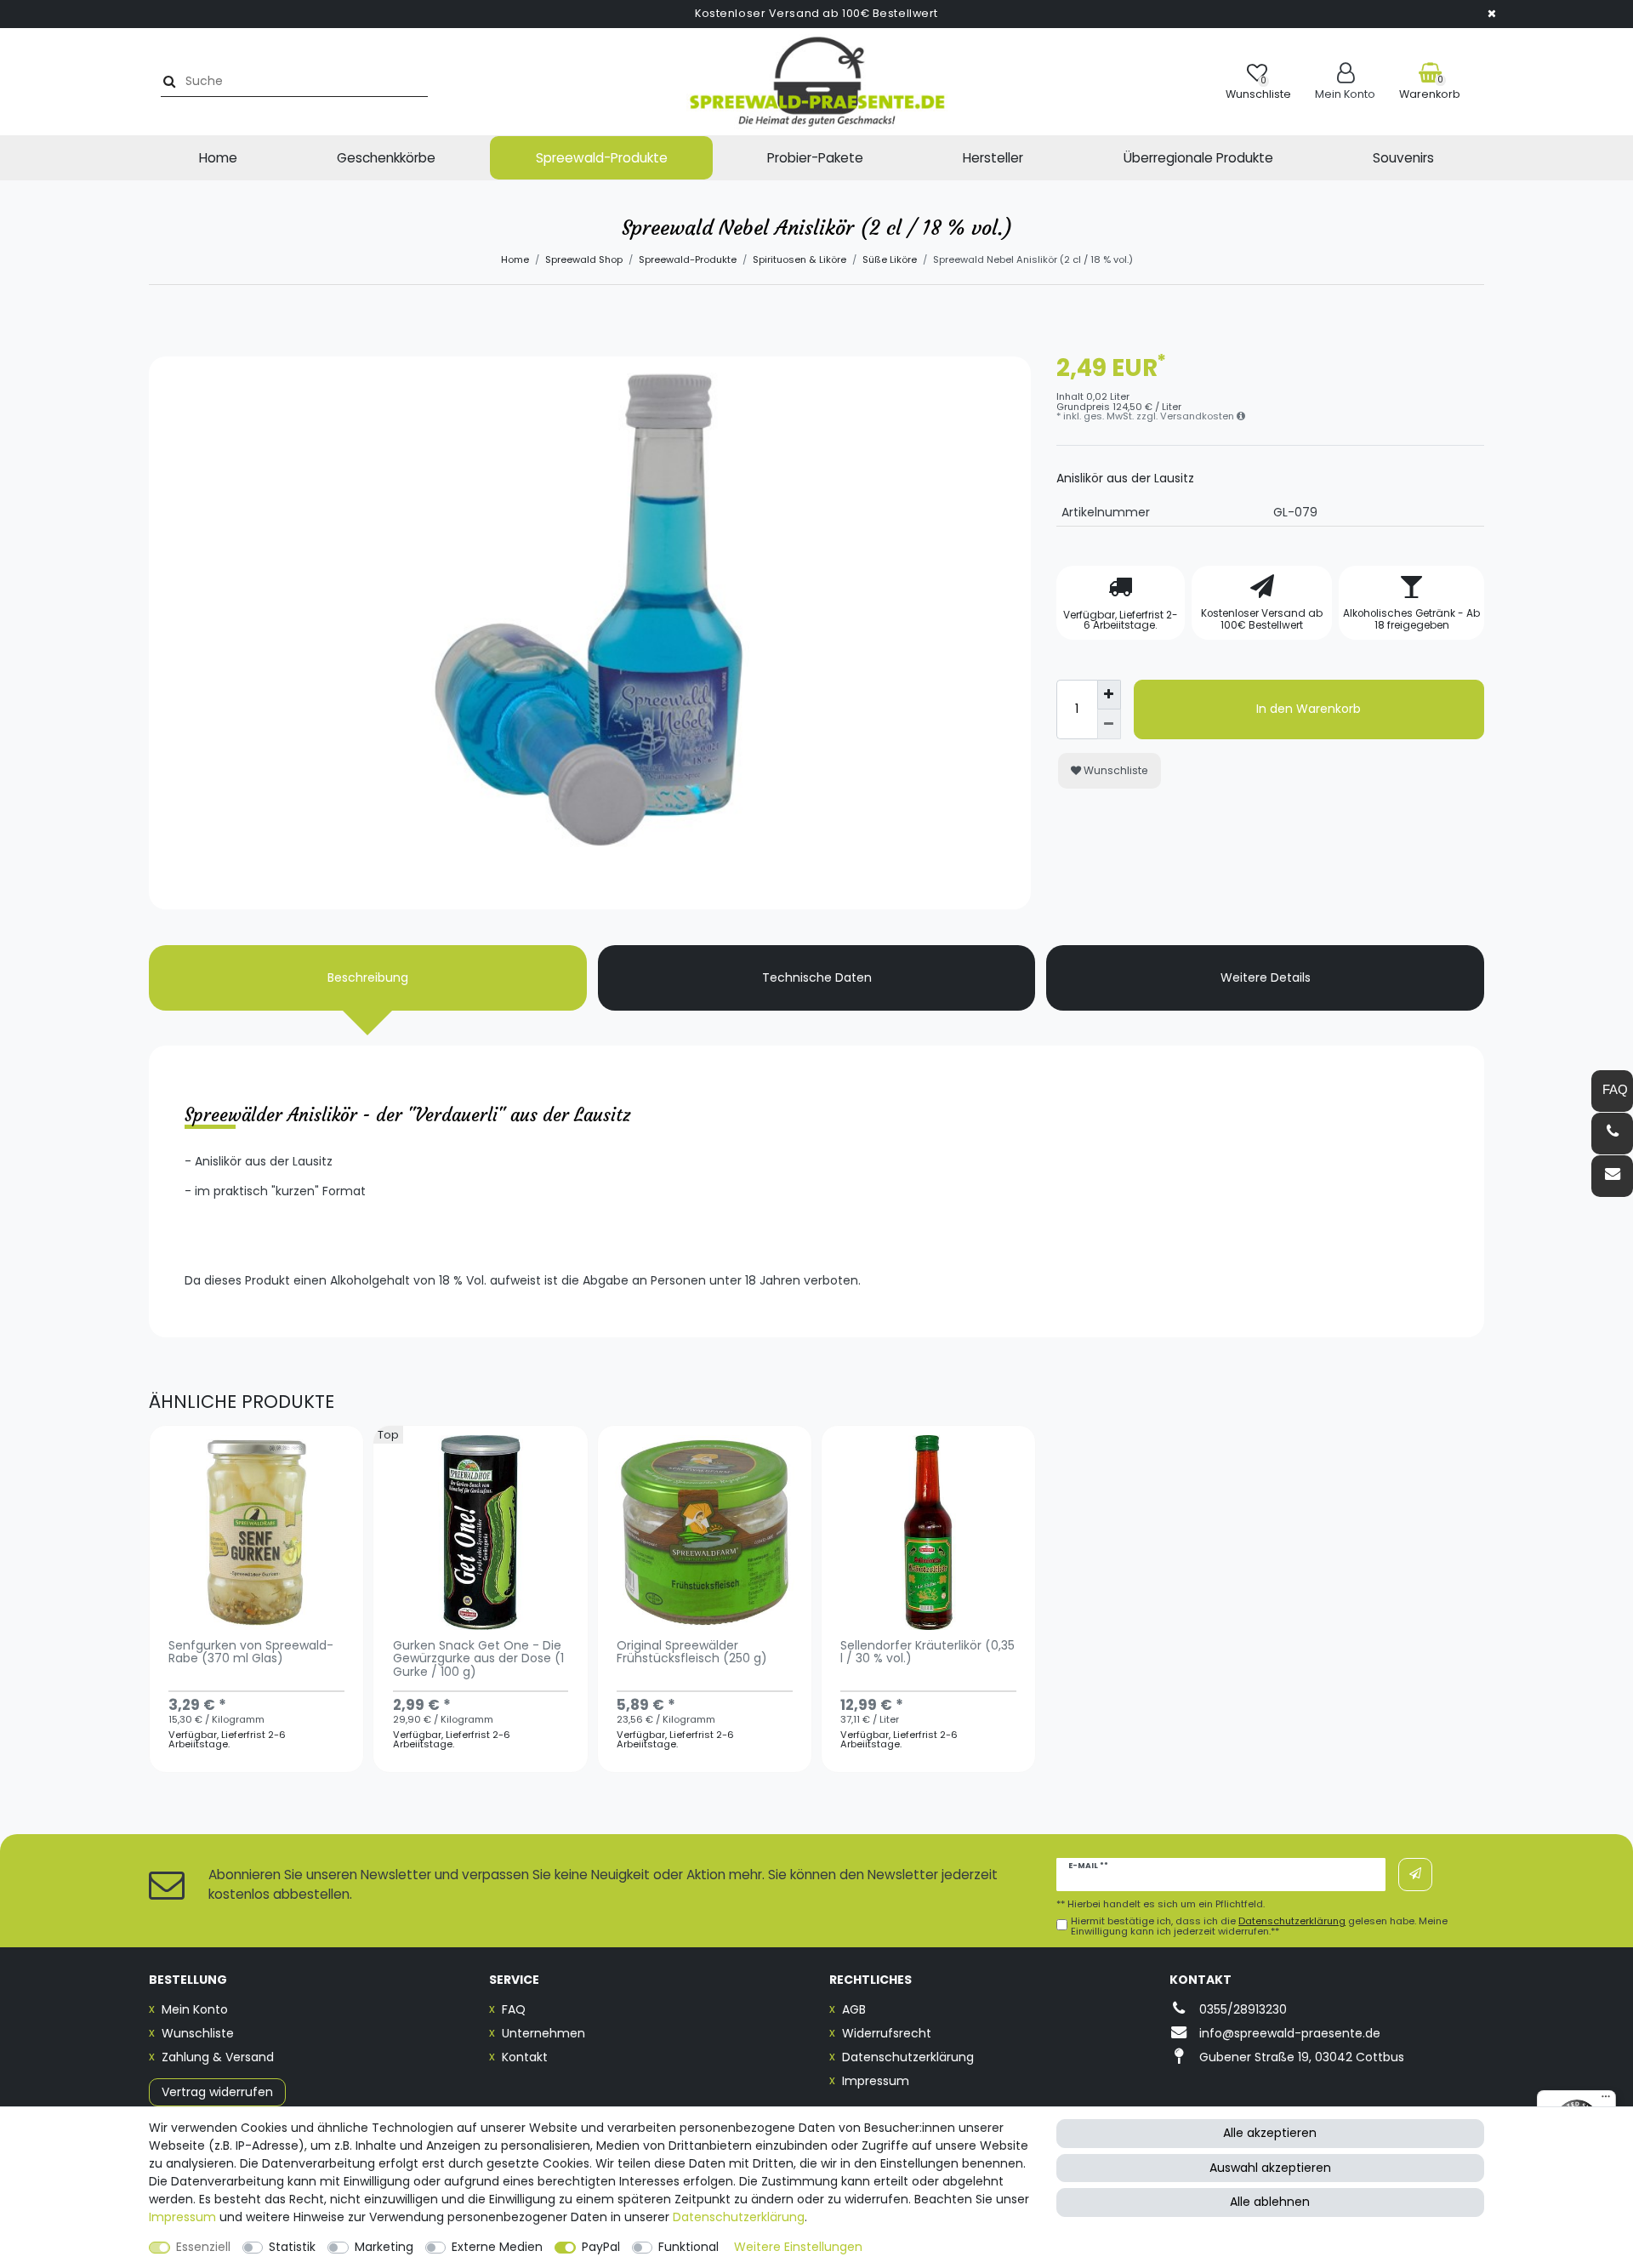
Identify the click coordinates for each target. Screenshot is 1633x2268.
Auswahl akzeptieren (1270, 2168)
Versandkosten (1198, 416)
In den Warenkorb (1309, 709)
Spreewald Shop (584, 259)
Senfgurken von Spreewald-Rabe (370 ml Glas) (251, 1653)
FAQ (514, 2009)
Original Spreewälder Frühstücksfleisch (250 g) (692, 1653)
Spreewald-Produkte (602, 158)
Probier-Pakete (815, 158)
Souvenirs (1403, 158)
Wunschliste (1115, 770)
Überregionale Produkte (1198, 158)
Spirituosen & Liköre (799, 259)
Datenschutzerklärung (908, 2057)
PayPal (601, 2247)
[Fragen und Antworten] (1612, 1091)
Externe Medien (497, 2247)
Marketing (384, 2247)
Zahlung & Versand (218, 2057)
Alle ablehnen (1270, 2202)
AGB (854, 2009)
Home (218, 158)
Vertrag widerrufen (217, 2092)
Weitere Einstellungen (798, 2247)
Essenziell (203, 2247)
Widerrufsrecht (887, 2033)
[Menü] (1606, 2100)
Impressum (876, 2081)
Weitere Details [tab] (1266, 977)
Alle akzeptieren (1270, 2133)
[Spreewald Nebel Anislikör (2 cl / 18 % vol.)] (590, 798)
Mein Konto (195, 2009)
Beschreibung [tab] (368, 977)
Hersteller (993, 158)
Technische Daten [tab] (817, 977)
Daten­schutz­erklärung (739, 2217)
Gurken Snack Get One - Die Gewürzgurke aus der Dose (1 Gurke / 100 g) (478, 1660)
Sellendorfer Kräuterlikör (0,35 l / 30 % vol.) (927, 1653)
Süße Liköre (890, 259)
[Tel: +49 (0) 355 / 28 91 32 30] (1612, 1134)
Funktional (688, 2247)
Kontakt (525, 2057)
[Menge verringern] (1109, 724)
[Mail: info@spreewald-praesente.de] (1612, 1176)
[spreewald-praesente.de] (816, 82)
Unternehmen (543, 2033)
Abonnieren (1415, 1875)
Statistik (292, 2247)
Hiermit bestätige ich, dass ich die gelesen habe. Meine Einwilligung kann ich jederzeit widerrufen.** (1259, 1926)
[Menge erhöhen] (1109, 695)
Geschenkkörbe (386, 158)
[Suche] (167, 81)
